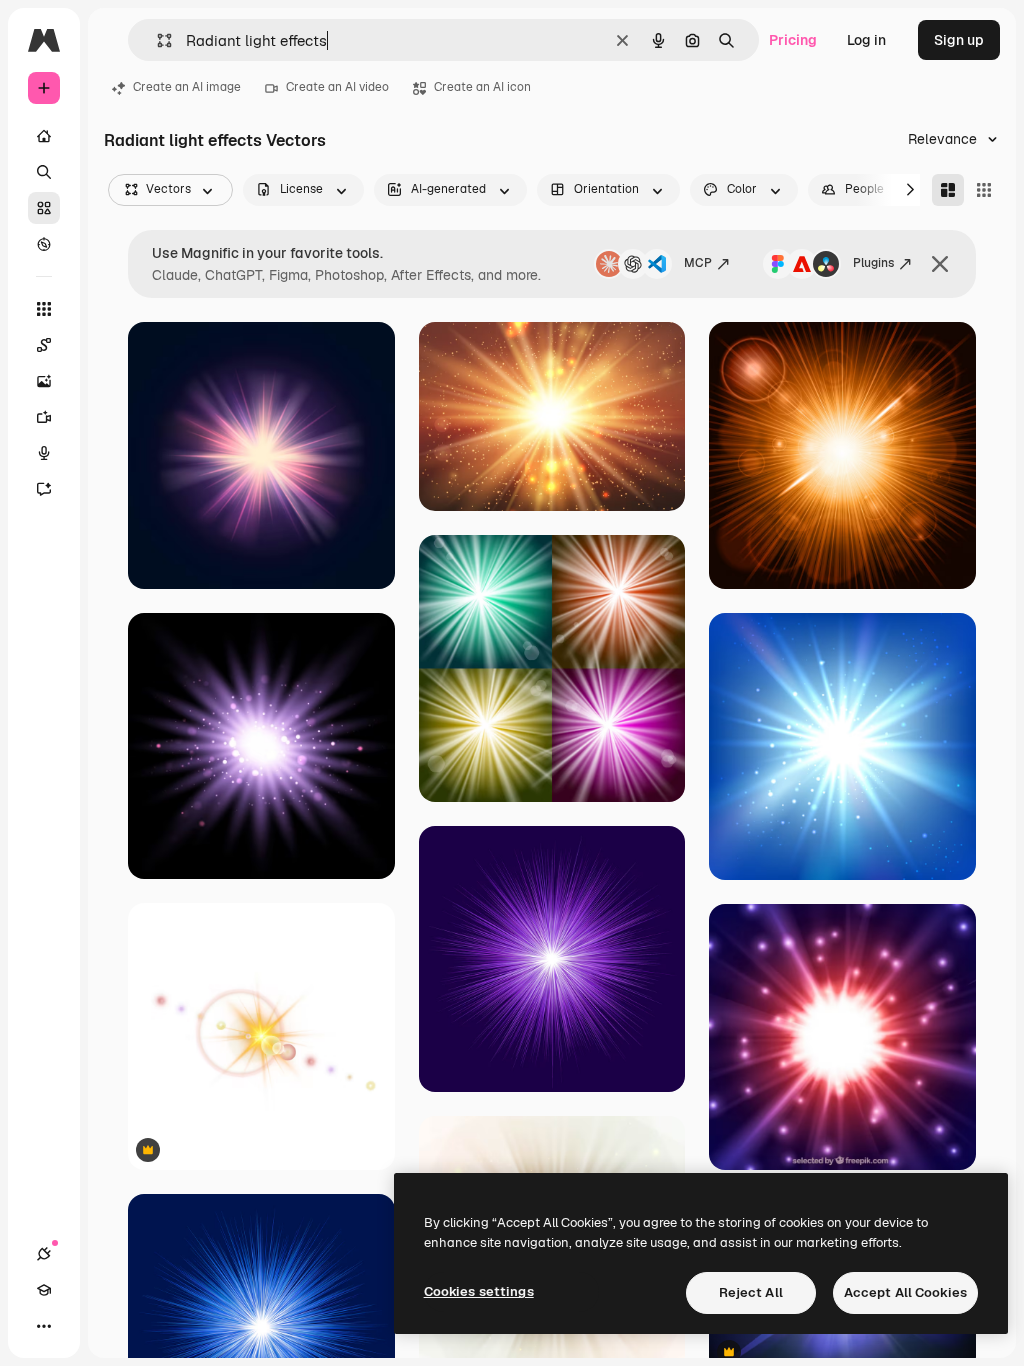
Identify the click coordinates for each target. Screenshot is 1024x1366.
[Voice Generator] (44, 453)
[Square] (984, 190)
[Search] (44, 172)
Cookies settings (479, 1291)
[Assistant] (44, 489)
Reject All (751, 1292)
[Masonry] (948, 190)
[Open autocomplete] (156, 40)
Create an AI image (187, 87)
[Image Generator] (44, 381)
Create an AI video (337, 87)
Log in (866, 40)
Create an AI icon (482, 87)
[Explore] (44, 244)
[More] (44, 1326)
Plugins (873, 263)
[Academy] (44, 1290)
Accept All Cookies (905, 1292)
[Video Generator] (44, 417)
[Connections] (44, 1254)
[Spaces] (44, 345)
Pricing (793, 40)
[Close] (940, 264)
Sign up (959, 40)
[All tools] (44, 309)
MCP (698, 263)
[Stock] (44, 208)
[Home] (44, 136)
